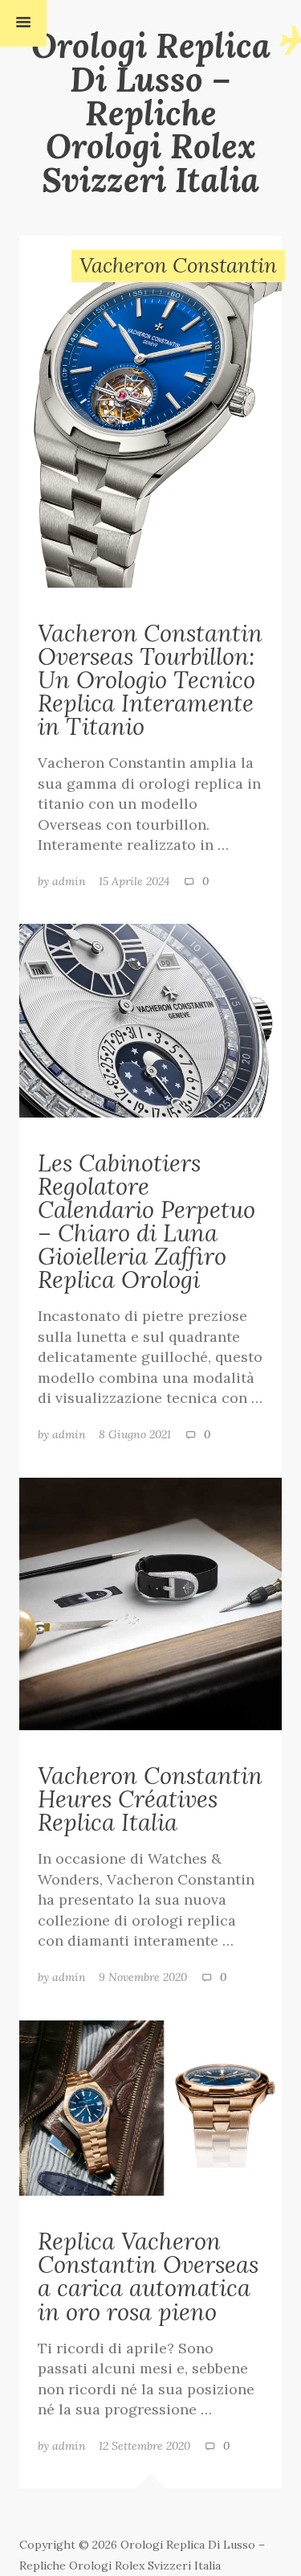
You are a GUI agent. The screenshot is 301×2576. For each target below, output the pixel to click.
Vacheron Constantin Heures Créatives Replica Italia (150, 1799)
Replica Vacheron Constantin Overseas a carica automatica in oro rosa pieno (148, 2276)
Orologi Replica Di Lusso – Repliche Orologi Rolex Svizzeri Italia (151, 113)
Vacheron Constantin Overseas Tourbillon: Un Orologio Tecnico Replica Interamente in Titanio (150, 680)
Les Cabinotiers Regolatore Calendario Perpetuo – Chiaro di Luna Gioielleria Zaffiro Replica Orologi (146, 1222)
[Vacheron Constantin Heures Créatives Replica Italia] (151, 1602)
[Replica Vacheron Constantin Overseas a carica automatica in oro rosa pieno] (151, 2106)
